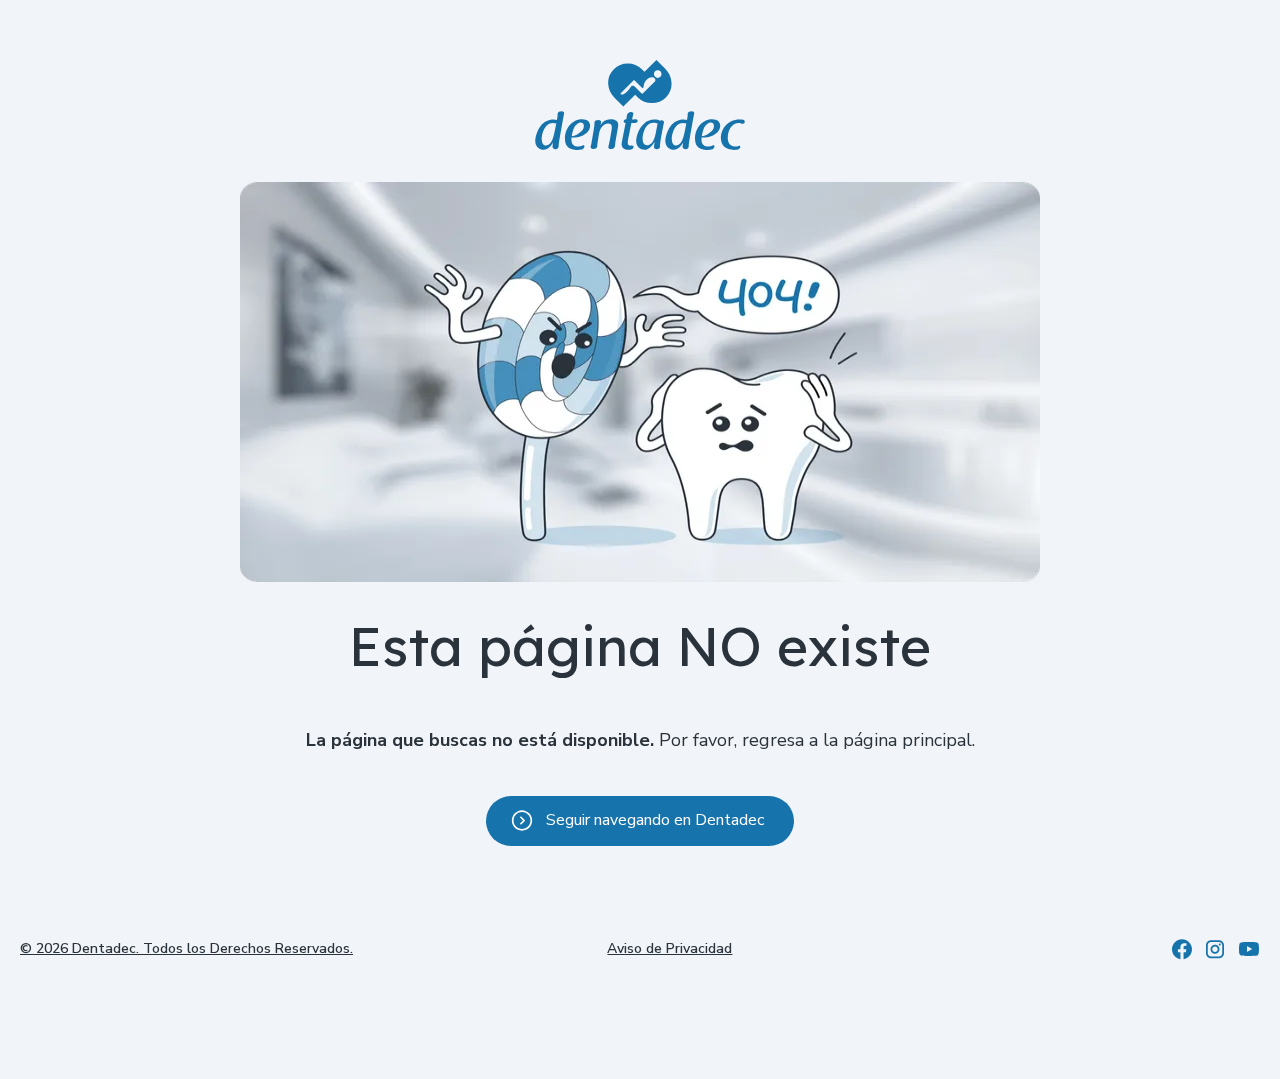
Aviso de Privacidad (669, 948)
